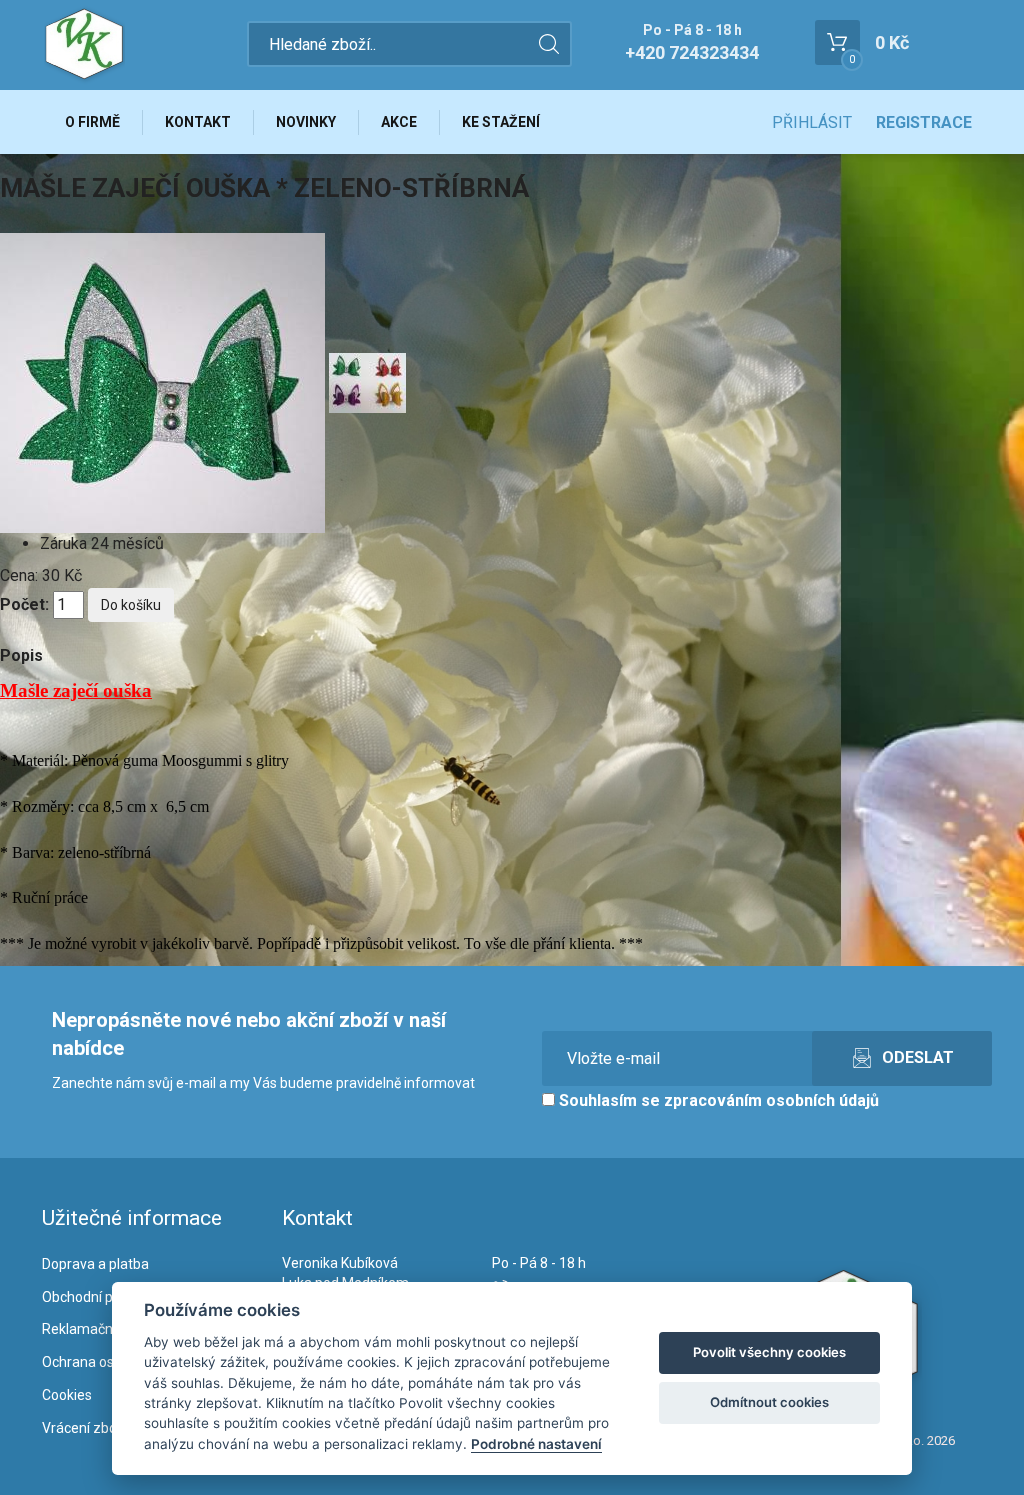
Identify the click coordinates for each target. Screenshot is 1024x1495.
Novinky (306, 122)
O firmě (92, 122)
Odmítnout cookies (769, 1402)
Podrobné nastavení (536, 1444)
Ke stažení (501, 122)
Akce (399, 122)
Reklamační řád (91, 1329)
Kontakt (198, 122)
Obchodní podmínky (104, 1297)
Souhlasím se (717, 1100)
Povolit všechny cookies (769, 1352)
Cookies (67, 1395)
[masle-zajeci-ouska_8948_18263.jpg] (367, 381)
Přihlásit (812, 122)
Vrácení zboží (84, 1428)
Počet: (24, 604)
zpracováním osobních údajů (771, 1100)
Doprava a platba (95, 1264)
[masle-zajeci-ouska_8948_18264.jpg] (164, 381)
